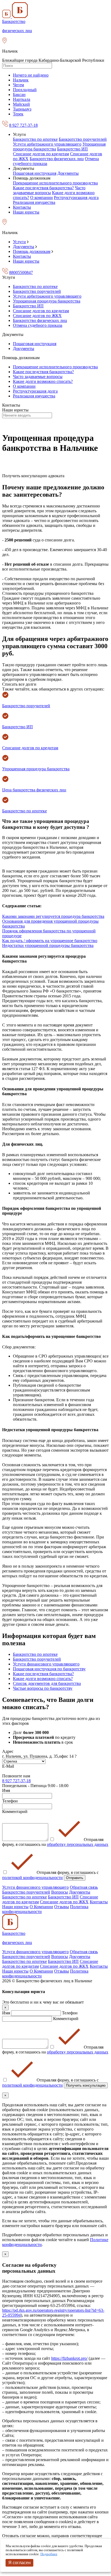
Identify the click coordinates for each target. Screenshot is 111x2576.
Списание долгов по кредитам (41, 154)
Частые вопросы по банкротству (43, 1688)
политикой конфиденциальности (32, 1878)
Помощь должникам (32, 251)
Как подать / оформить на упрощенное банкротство (50, 941)
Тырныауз (22, 109)
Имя (7, 2013)
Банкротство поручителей (83, 139)
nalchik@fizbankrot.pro (22, 1771)
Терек (18, 114)
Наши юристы (26, 212)
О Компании (41, 1907)
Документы (68, 173)
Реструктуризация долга (76, 198)
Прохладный (25, 90)
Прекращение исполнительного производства (55, 183)
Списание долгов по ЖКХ (37, 316)
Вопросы (60, 1892)
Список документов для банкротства (47, 1683)
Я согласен (20, 2563)
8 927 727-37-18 (23, 125)
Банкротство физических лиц (57, 159)
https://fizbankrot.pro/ (69, 2358)
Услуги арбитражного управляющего (47, 144)
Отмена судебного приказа (38, 325)
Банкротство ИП (72, 149)
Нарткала (22, 99)
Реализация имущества (34, 202)
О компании (41, 198)
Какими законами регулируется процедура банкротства (53, 916)
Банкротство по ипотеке (35, 139)
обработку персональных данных (78, 1844)
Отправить (75, 1878)
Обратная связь (84, 1887)
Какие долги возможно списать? (43, 381)
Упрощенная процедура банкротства (47, 301)
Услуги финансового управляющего (46, 1664)
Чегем (18, 85)
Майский (21, 104)
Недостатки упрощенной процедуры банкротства (48, 945)
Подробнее (49, 2554)
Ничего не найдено (31, 75)
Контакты (22, 207)
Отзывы (62, 1907)
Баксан (19, 95)
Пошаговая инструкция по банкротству (49, 1669)
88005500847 (21, 272)
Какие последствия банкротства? (43, 188)
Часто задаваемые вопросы (49, 190)
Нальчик (21, 80)
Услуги (19, 242)
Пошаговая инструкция (35, 173)
